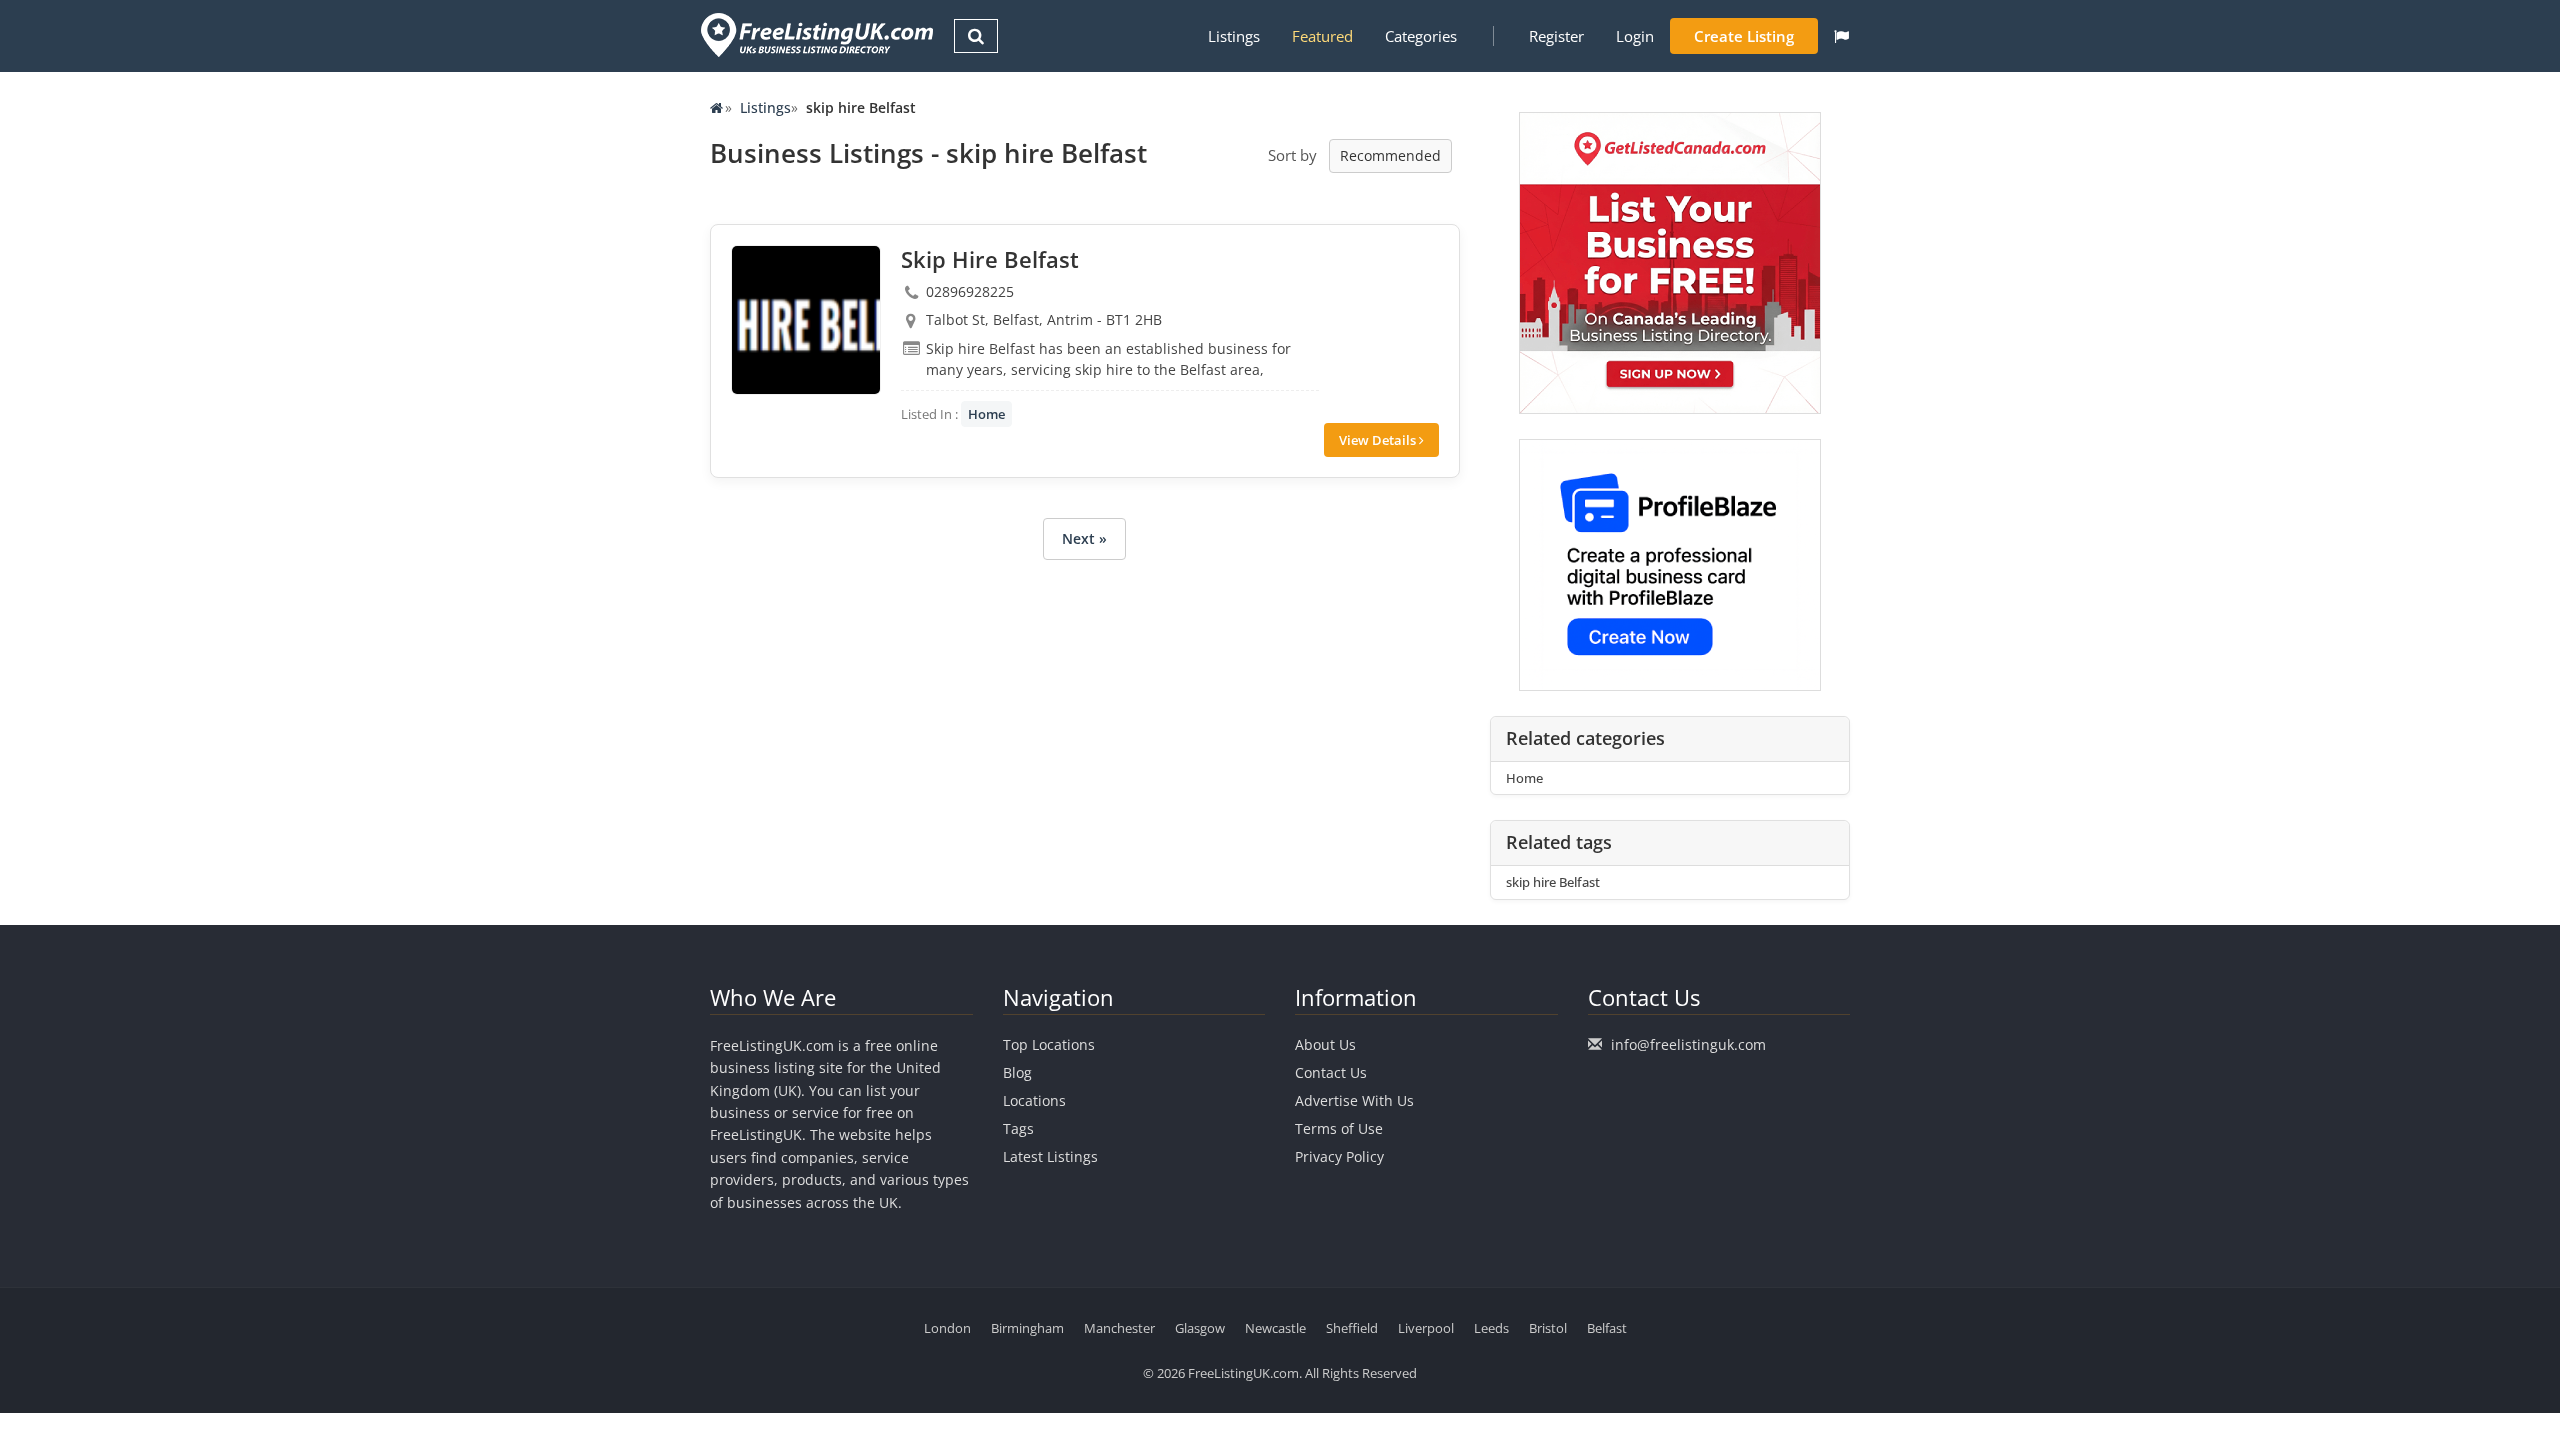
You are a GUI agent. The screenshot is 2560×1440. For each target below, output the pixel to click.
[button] (1841, 36)
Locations (1034, 1100)
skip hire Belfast (1553, 882)
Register (1556, 36)
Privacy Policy (1339, 1156)
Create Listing (1744, 36)
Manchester (1119, 1328)
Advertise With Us (1354, 1100)
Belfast (1607, 1328)
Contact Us (1331, 1072)
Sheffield (1352, 1328)
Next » (1084, 538)
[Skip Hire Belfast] (806, 320)
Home (986, 414)
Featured (1322, 36)
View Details (1379, 440)
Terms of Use (1339, 1128)
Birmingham (1027, 1328)
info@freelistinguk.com (1688, 1044)
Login (1635, 36)
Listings (1234, 36)
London (947, 1328)
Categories (1421, 36)
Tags (1018, 1128)
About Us (1325, 1044)
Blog (1017, 1072)
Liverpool (1426, 1328)
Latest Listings (1050, 1156)
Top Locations (1049, 1044)
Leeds (1491, 1328)
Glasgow (1200, 1328)
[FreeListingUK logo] (814, 34)
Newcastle (1275, 1328)
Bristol (1548, 1328)
